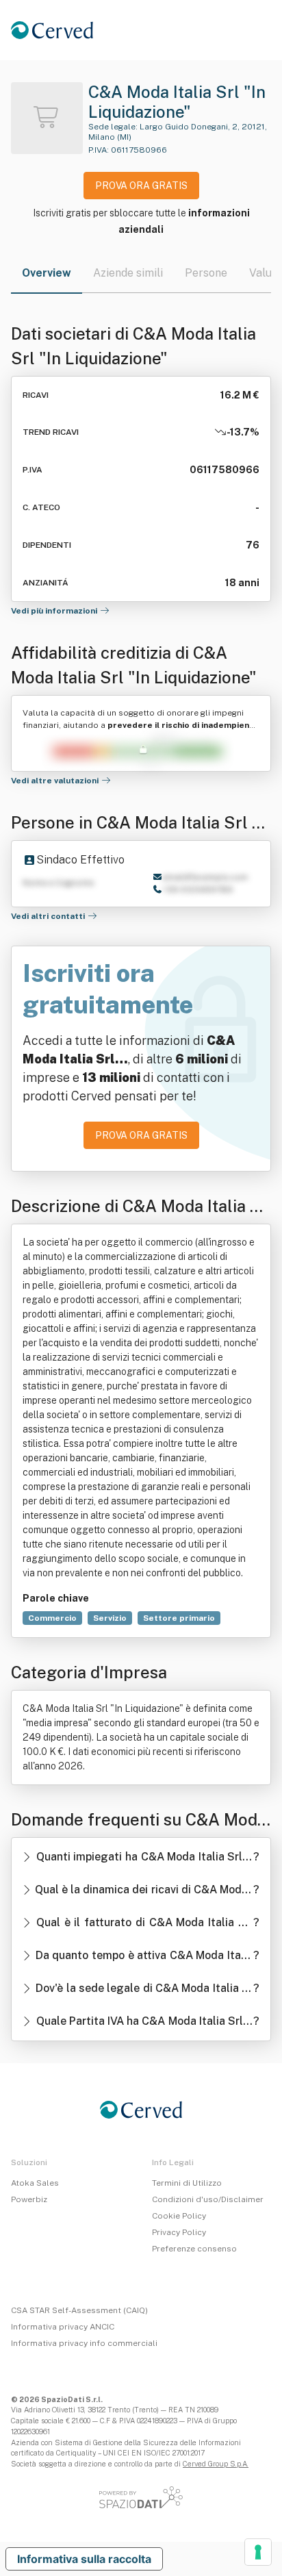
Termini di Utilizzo (187, 2183)
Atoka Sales (35, 2183)
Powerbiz (29, 2199)
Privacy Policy (179, 2232)
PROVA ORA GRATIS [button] (141, 186)
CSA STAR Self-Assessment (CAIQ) (79, 2310)
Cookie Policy (179, 2216)
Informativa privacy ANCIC (63, 2327)
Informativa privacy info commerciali (84, 2343)
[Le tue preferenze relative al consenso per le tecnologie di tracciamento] (258, 2552)
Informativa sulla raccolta (84, 2559)
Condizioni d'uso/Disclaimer (208, 2199)
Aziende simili (128, 273)
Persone (206, 273)
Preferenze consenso (194, 2249)
